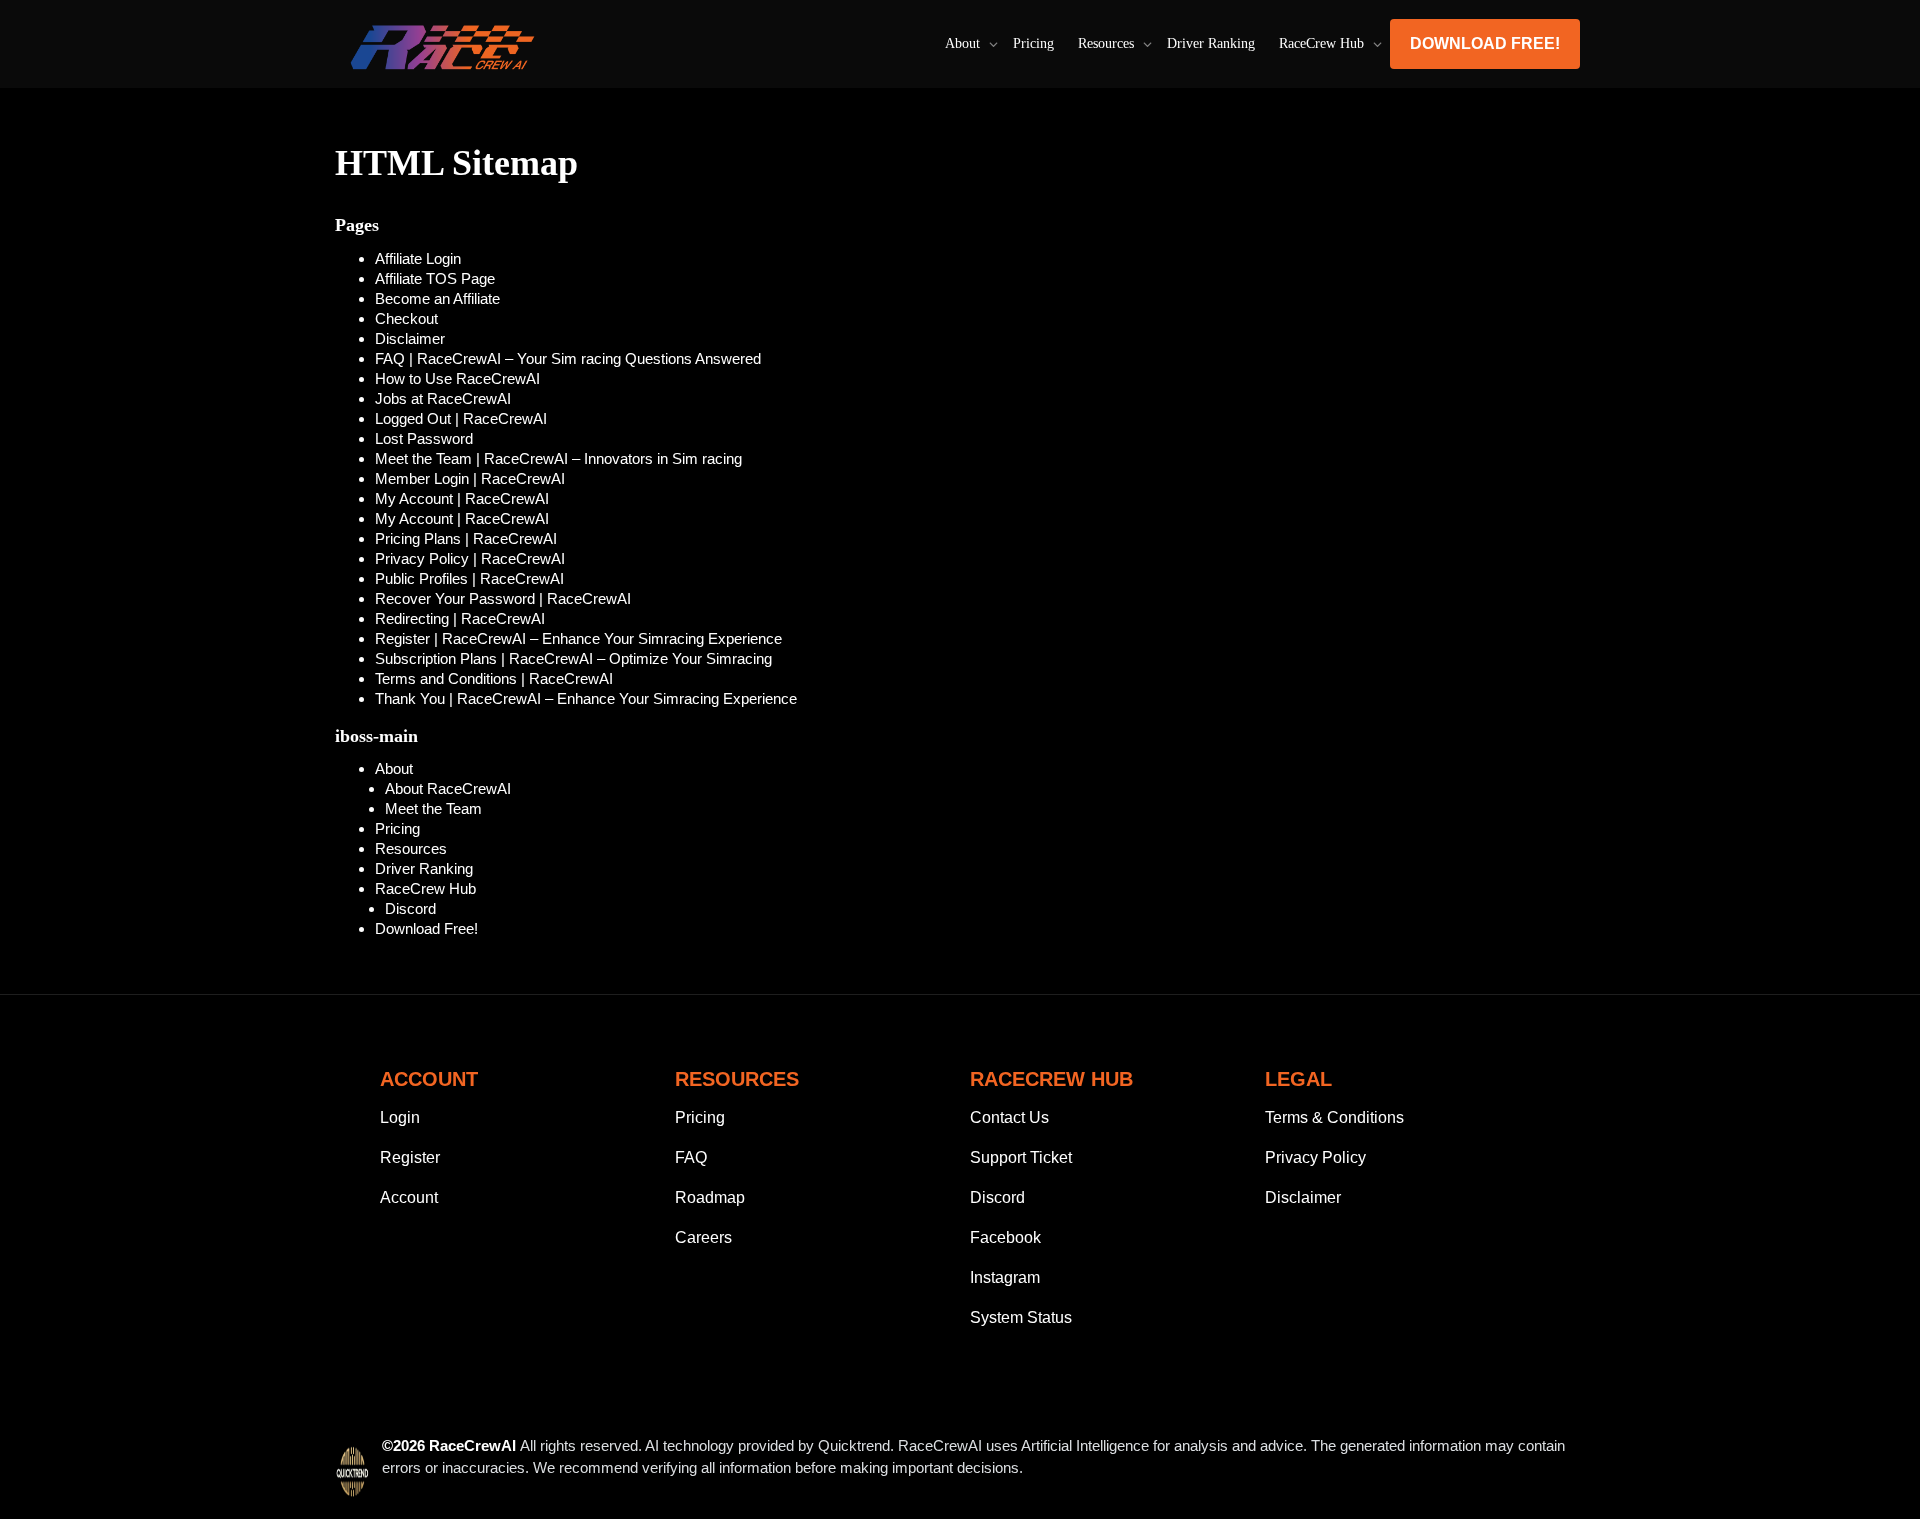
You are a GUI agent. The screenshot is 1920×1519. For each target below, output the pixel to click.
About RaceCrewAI (448, 788)
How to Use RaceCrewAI (457, 378)
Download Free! (1485, 43)
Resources (1108, 43)
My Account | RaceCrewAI (462, 498)
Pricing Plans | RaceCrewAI (466, 538)
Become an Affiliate (437, 298)
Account (409, 1197)
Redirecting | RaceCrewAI (460, 618)
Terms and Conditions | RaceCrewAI (494, 678)
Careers (703, 1237)
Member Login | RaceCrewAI (470, 478)
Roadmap (710, 1197)
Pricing (1033, 43)
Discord (410, 908)
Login (400, 1117)
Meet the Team (433, 808)
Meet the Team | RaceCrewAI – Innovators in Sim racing (558, 458)
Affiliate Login (418, 258)
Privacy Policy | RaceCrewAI (470, 558)
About (964, 43)
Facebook (1005, 1237)
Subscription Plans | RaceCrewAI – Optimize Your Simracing (573, 658)
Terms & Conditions (1334, 1117)
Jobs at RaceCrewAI (443, 398)
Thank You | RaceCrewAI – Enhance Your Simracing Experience (586, 698)
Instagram (1005, 1277)
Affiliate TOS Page (435, 278)
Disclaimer (410, 338)
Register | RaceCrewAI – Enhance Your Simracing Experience (578, 638)
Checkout (406, 318)
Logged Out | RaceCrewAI (461, 418)
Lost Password (424, 438)
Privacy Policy (1315, 1157)
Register (410, 1157)
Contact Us (1009, 1117)
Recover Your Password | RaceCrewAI (503, 598)
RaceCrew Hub (1323, 43)
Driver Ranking (1211, 43)
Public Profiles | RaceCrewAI (469, 578)
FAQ (691, 1157)
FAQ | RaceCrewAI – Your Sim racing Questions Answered (568, 358)
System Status (1021, 1317)
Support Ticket (1021, 1157)
